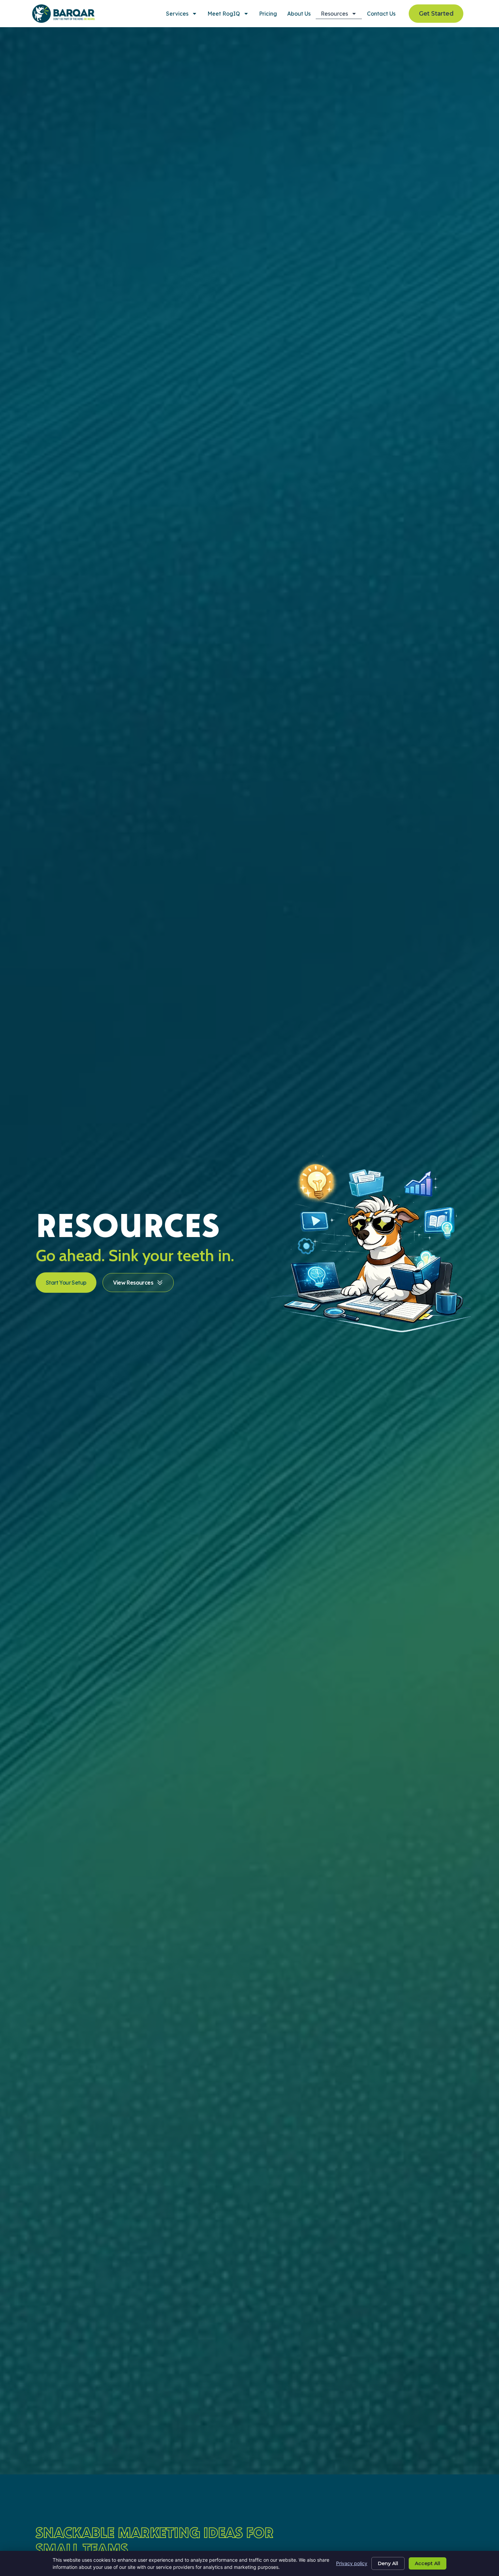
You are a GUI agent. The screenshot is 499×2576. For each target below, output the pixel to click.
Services (177, 14)
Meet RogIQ (224, 14)
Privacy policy (352, 2563)
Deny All (388, 2563)
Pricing (268, 14)
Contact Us (381, 14)
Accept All (428, 2563)
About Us (299, 14)
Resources (334, 14)
